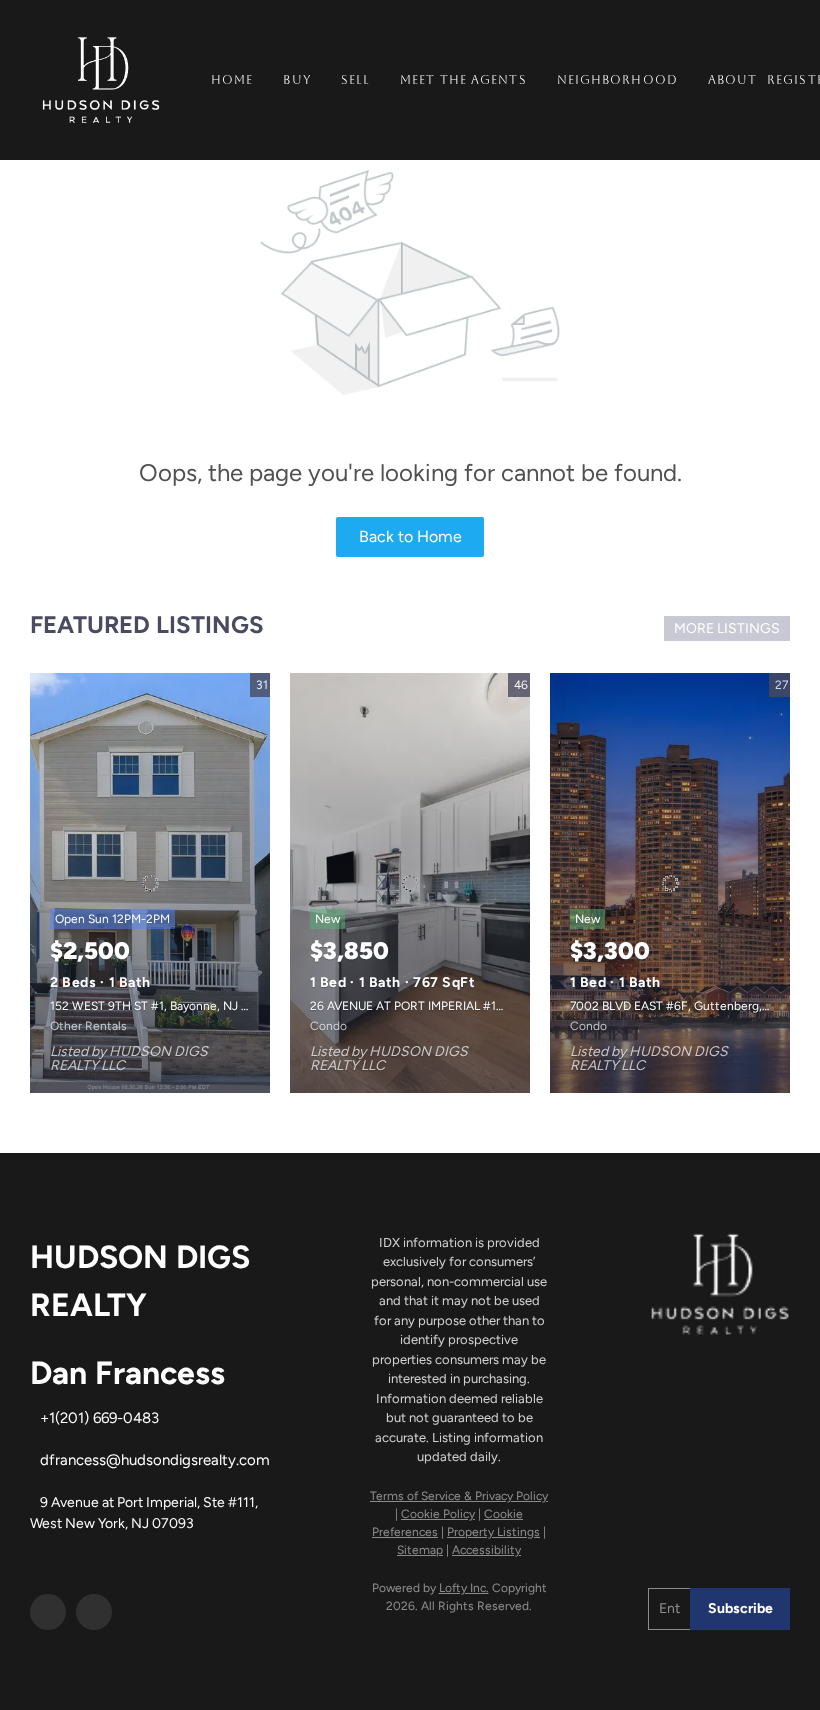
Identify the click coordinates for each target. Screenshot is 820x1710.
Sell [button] (355, 80)
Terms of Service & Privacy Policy (459, 1496)
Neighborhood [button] (617, 80)
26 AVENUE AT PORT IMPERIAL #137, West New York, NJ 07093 (484, 1006)
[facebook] (48, 1612)
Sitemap (420, 1550)
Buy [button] (296, 80)
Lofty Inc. (464, 1588)
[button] (101, 80)
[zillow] (94, 1612)
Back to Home (410, 536)
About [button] (733, 80)
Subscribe (740, 1608)
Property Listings (493, 1532)
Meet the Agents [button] (463, 80)
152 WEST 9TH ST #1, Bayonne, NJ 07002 (164, 1006)
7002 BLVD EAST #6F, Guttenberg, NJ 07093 (694, 1006)
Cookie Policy (438, 1514)
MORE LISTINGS (727, 628)
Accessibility (486, 1550)
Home (232, 80)
